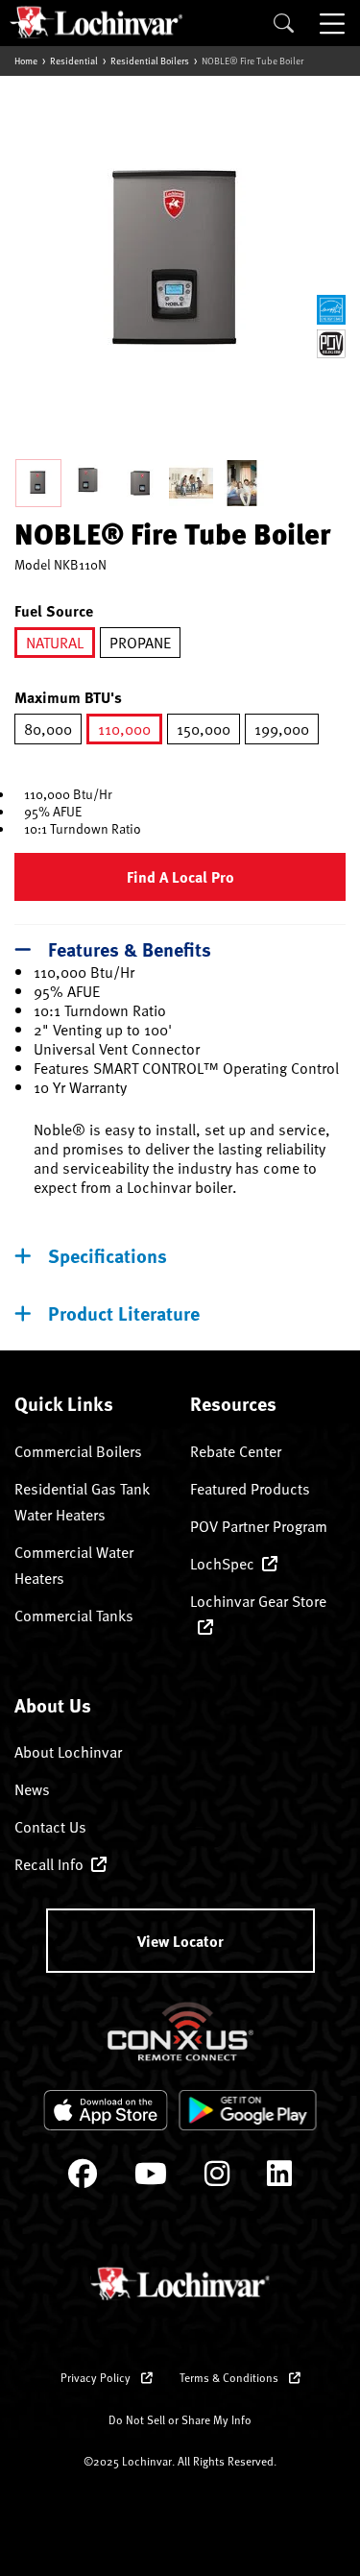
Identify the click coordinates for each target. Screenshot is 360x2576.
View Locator (180, 1941)
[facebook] (83, 2178)
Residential (74, 61)
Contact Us (50, 1827)
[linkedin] (279, 2178)
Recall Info (49, 1864)
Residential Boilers (150, 61)
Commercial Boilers (78, 1451)
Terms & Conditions (230, 2377)
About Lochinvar (68, 1752)
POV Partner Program (259, 1526)
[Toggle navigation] (334, 23)
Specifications (108, 1255)
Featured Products (250, 1489)
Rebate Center (236, 1451)
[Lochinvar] (96, 22)
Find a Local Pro (180, 876)
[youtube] (151, 2178)
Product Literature (124, 1312)
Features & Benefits (130, 948)
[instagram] (217, 2178)
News (32, 1789)
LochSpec (222, 1564)
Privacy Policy (97, 2377)
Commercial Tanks (74, 1616)
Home (26, 61)
